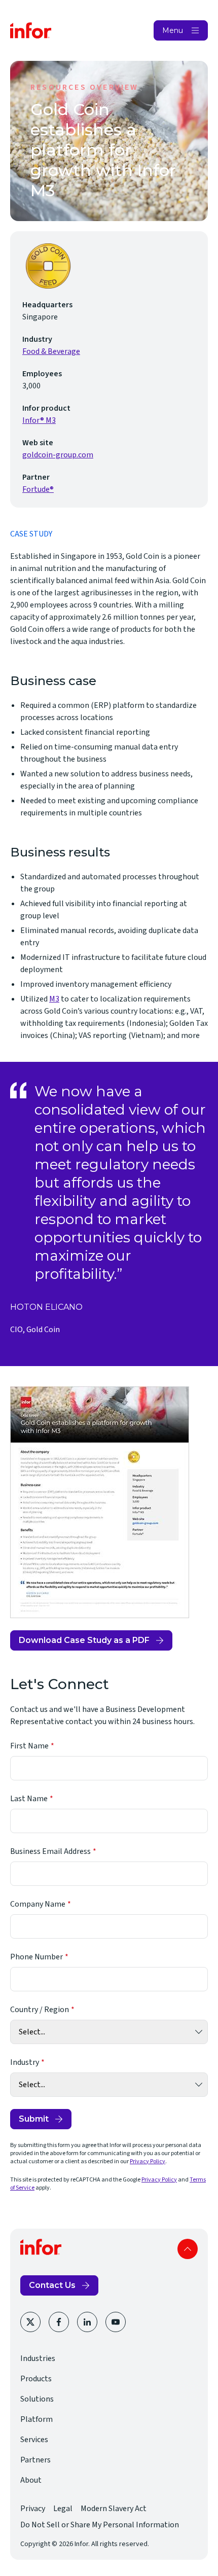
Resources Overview (85, 87)
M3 (54, 999)
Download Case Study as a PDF (84, 1643)
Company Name (38, 1904)
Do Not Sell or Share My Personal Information (100, 2525)
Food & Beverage (51, 351)
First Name (29, 1746)
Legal (63, 2509)
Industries (38, 2358)
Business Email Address (50, 1851)
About (31, 2480)
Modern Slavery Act (114, 2509)
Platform (37, 2419)
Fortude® (38, 489)
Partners (35, 2460)
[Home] (31, 30)
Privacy (33, 2509)
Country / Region (40, 2010)
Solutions (37, 2399)
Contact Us (52, 2285)
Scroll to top (188, 2249)
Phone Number (37, 1957)
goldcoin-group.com (58, 455)
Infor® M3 (39, 420)
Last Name (29, 1799)
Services (34, 2440)
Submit (34, 2119)
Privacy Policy (148, 2161)
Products (36, 2379)
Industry (25, 2062)
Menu (173, 30)
